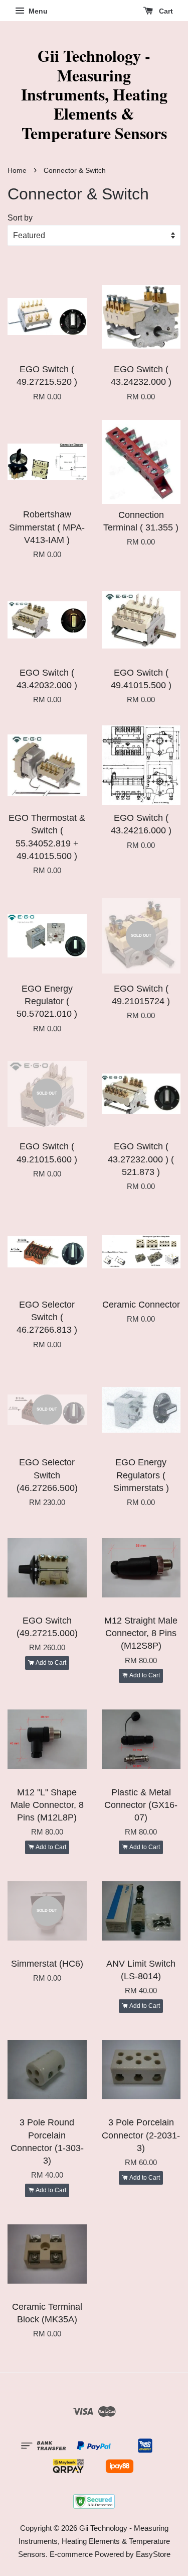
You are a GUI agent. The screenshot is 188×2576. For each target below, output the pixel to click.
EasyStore (153, 2554)
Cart (165, 11)
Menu (37, 11)
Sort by (20, 218)
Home (17, 171)
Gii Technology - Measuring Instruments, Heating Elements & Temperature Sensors (94, 94)
